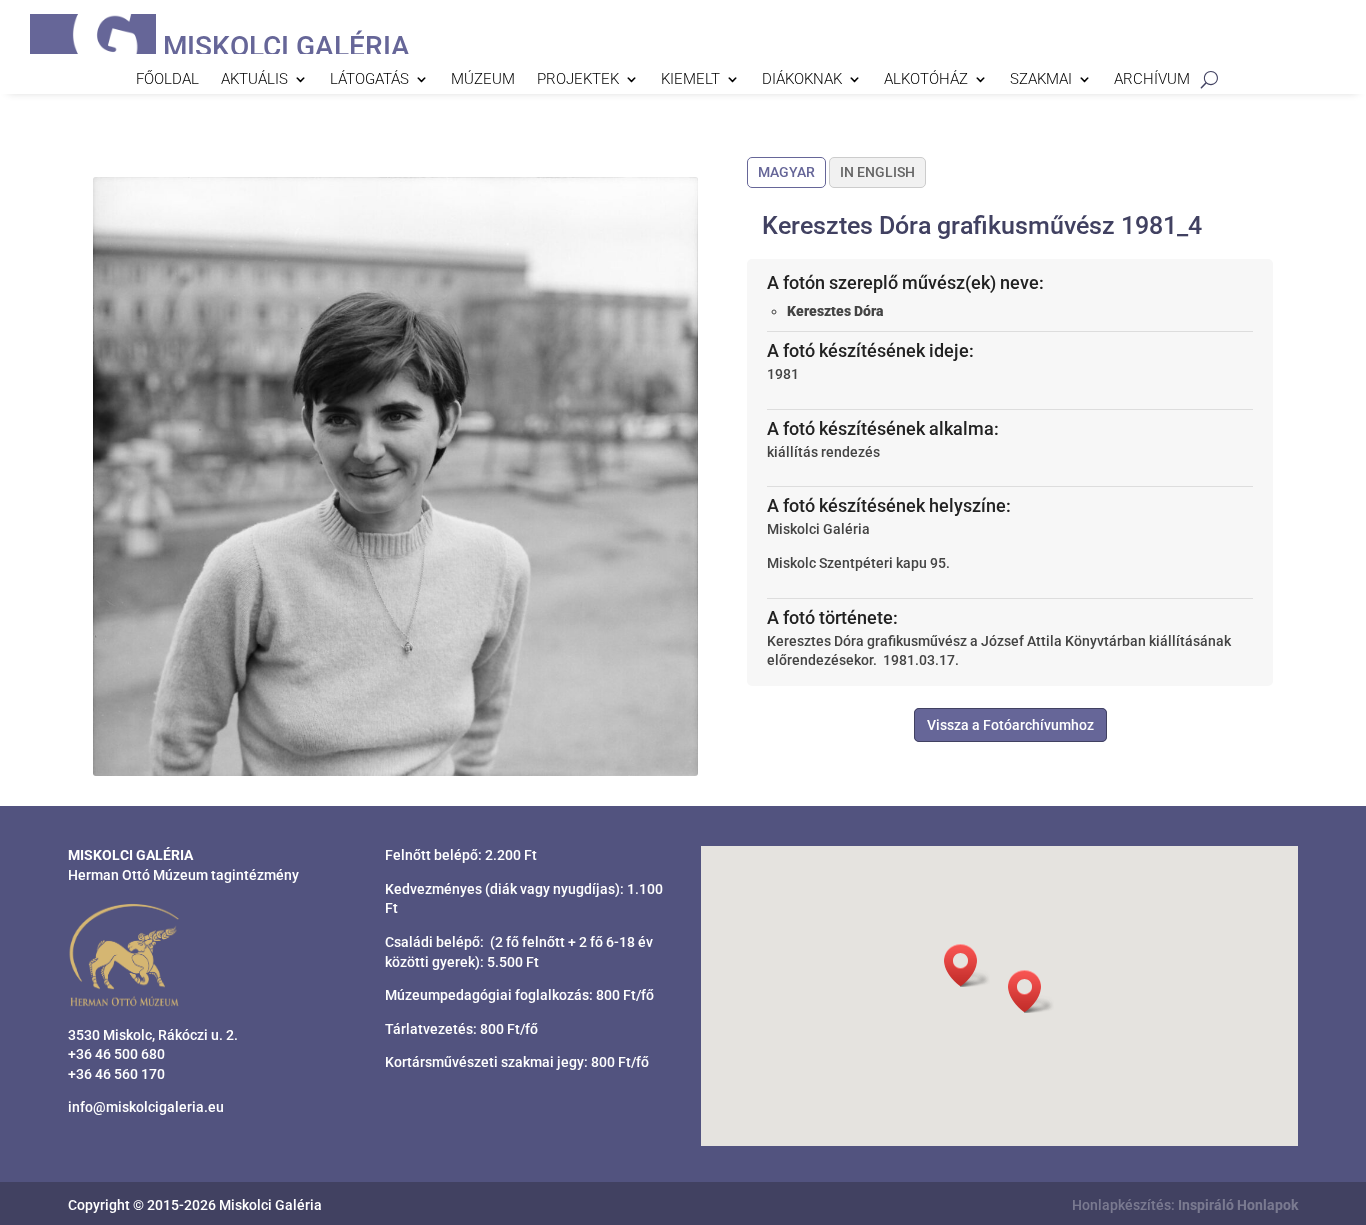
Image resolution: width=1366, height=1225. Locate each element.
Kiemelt (690, 80)
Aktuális (254, 80)
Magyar (786, 172)
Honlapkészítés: (1185, 1205)
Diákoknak (802, 80)
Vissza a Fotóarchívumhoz (1010, 725)
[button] (1031, 991)
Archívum (1152, 80)
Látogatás (369, 80)
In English (877, 172)
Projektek (578, 80)
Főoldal (167, 80)
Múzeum (483, 80)
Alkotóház (926, 80)
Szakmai (1041, 80)
